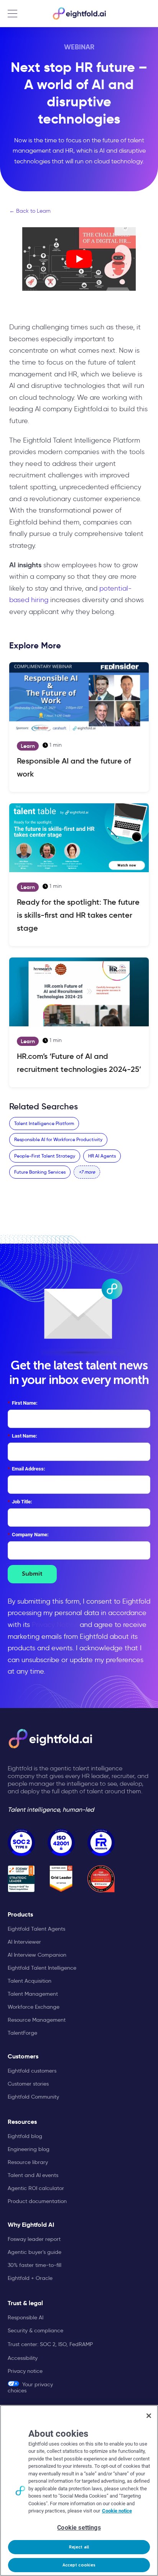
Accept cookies (79, 2565)
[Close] (149, 2416)
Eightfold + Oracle (30, 2278)
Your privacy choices (30, 2387)
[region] (79, 2491)
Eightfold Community (33, 2097)
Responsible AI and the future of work (74, 767)
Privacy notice (25, 2371)
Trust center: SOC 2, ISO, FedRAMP (50, 2344)
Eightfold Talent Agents (36, 1929)
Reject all (79, 2547)
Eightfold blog (25, 2136)
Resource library (28, 2162)
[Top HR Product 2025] (101, 1879)
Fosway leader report (34, 2239)
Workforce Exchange (34, 2007)
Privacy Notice (55, 1625)
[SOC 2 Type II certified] (21, 1842)
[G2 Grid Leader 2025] (61, 1879)
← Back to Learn (30, 211)
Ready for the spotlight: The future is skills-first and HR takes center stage (78, 915)
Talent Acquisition (30, 1981)
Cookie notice (117, 2511)
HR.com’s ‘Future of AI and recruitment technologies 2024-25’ (79, 1063)
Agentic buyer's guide (35, 2252)
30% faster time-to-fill (35, 2265)
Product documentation (37, 2201)
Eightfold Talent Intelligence (42, 1968)
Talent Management (33, 1994)
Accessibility (23, 2358)
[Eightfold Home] (79, 13)
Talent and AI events (33, 2175)
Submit (32, 1574)
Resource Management (37, 2020)
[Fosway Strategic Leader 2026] (21, 1879)
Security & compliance (35, 2330)
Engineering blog (29, 2149)
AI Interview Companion (37, 1955)
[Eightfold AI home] (50, 1739)
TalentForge (22, 2033)
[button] (87, 1172)
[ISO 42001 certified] (61, 1842)
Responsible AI (26, 2317)
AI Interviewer (24, 1942)
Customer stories (28, 2084)
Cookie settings (79, 2528)
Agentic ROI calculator (36, 2188)
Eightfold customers (32, 2071)
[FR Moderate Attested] (101, 1842)
